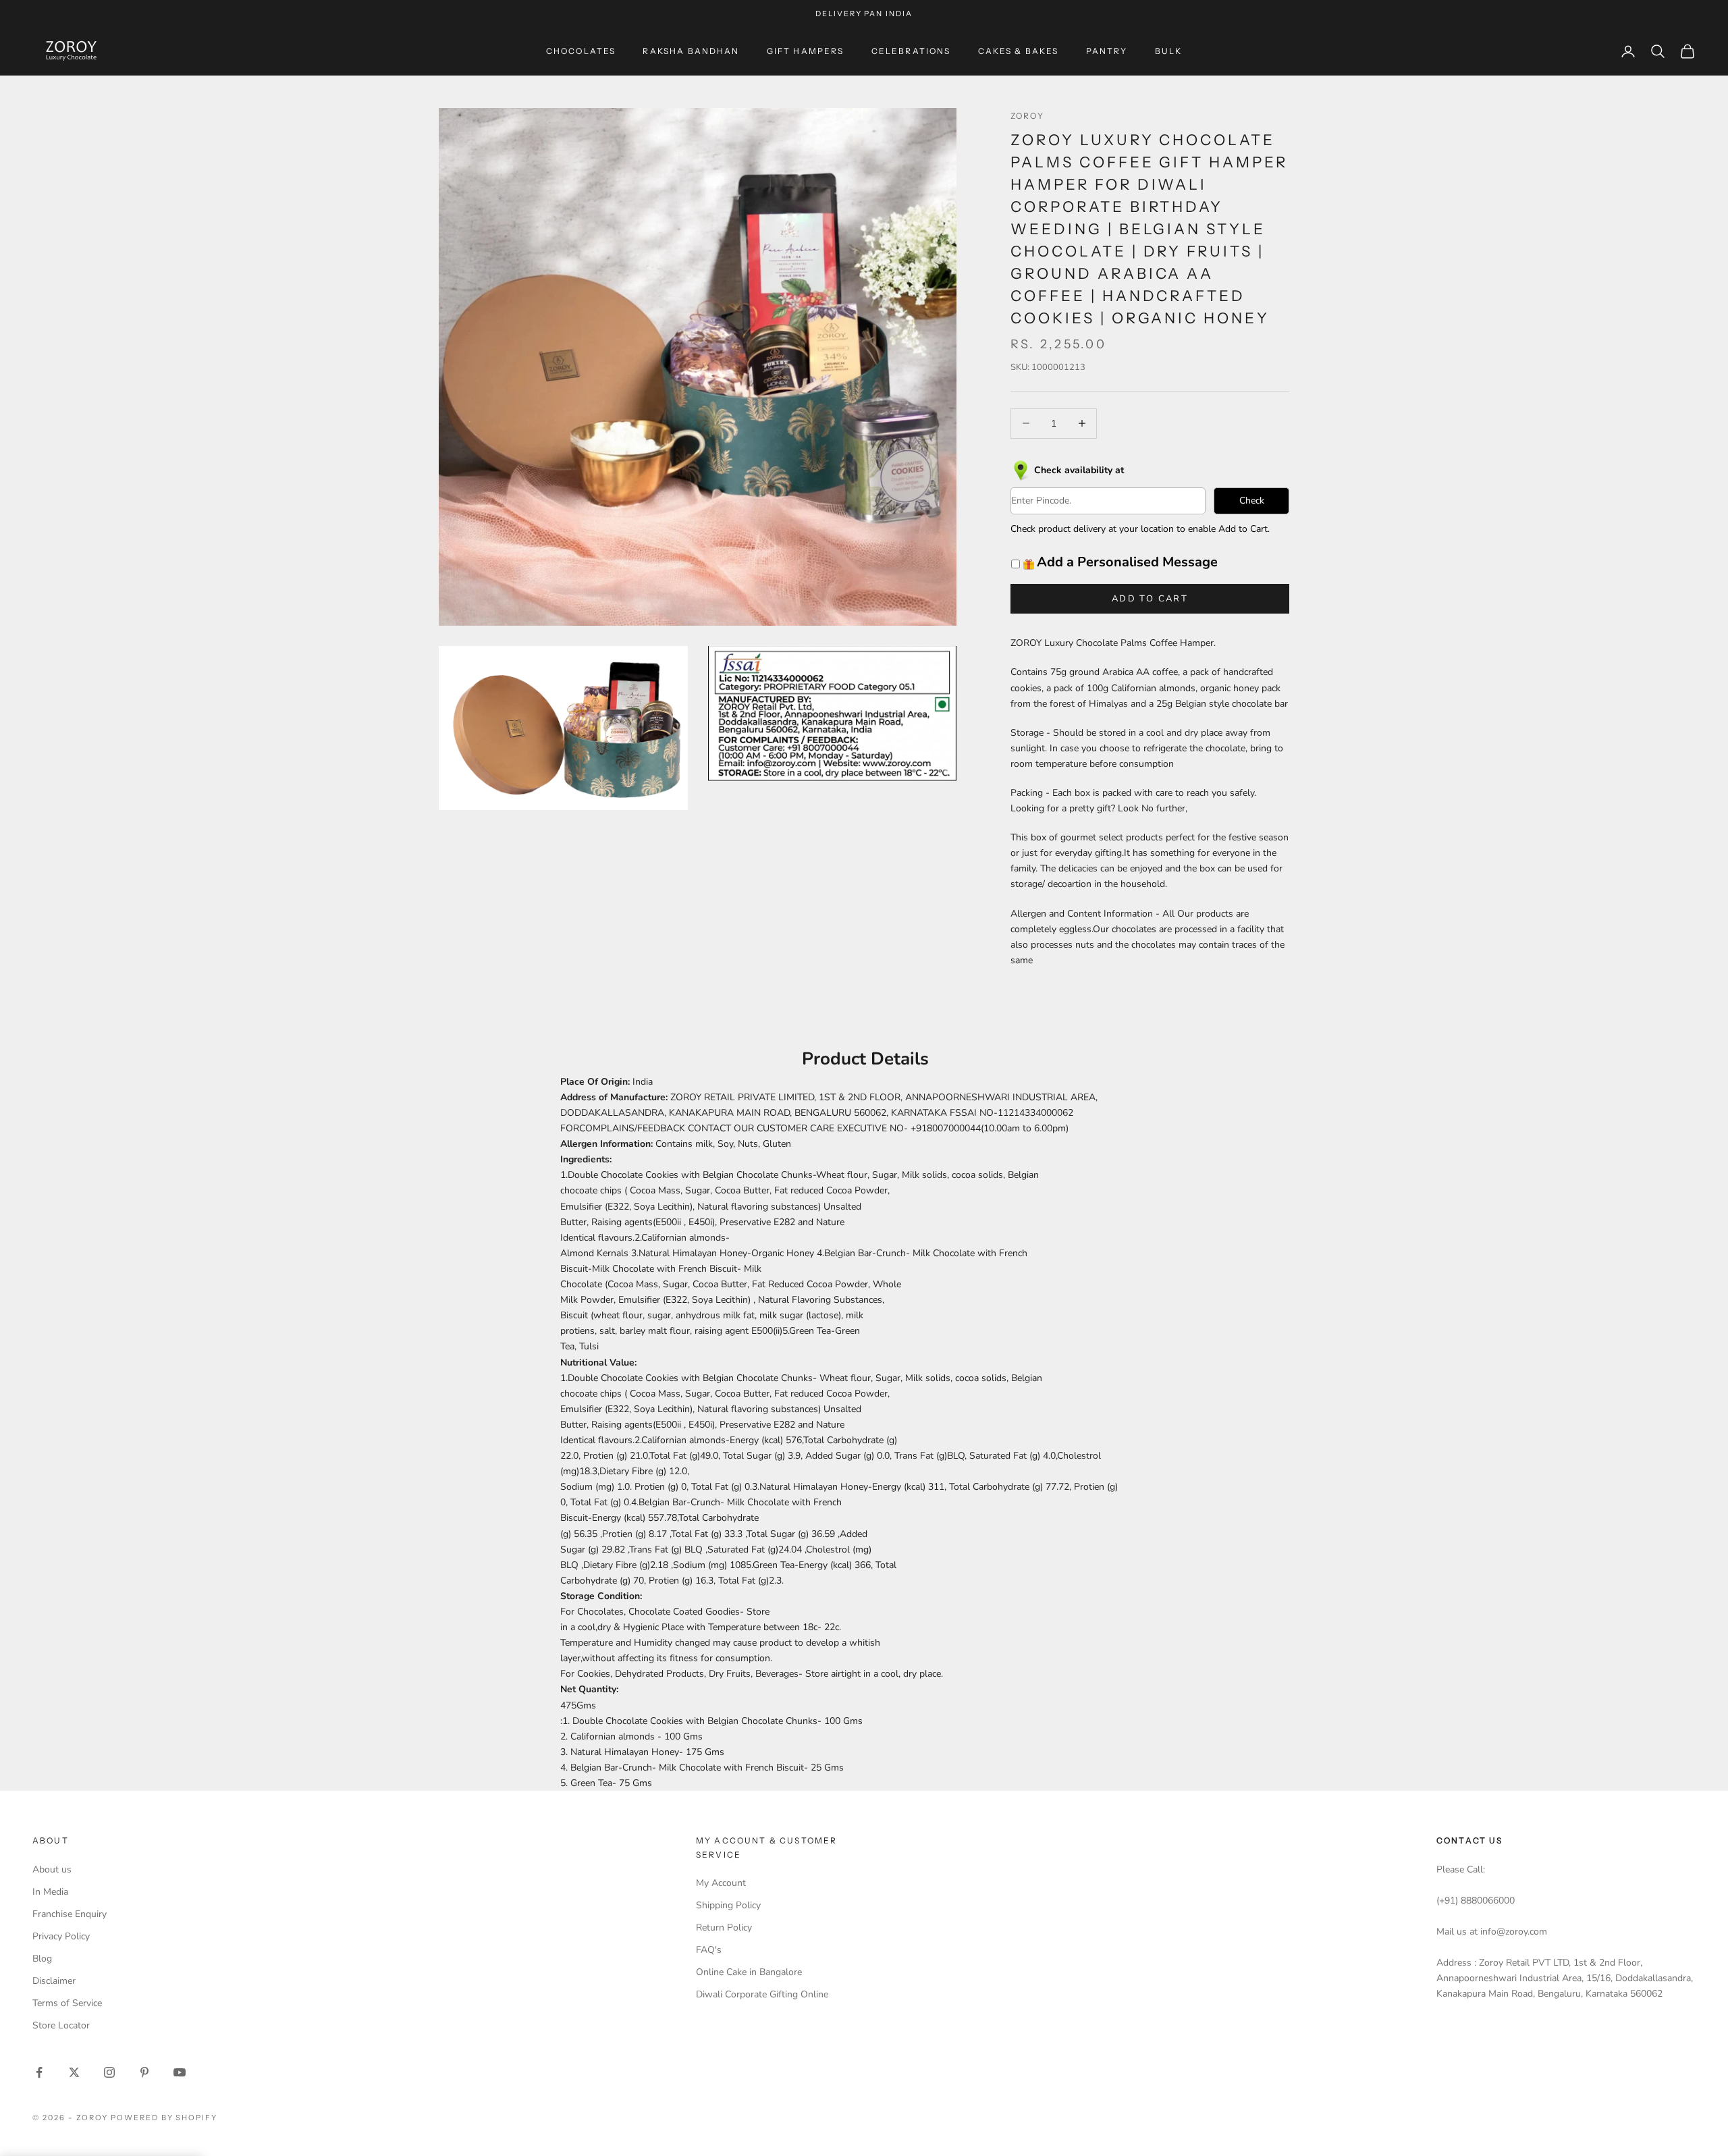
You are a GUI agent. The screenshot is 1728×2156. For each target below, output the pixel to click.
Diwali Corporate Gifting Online (762, 1994)
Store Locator (61, 2025)
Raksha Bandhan (691, 51)
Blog (42, 1959)
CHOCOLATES (581, 51)
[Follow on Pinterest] (144, 2072)
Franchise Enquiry (70, 1914)
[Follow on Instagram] (109, 2072)
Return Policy (724, 1928)
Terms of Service (67, 2003)
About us (52, 1869)
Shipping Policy (728, 1905)
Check (1252, 501)
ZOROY (1027, 116)
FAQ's (709, 1950)
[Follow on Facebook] (39, 2072)
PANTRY (1107, 51)
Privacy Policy (61, 1936)
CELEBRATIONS (911, 51)
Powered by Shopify (164, 2118)
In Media (50, 1892)
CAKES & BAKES (1019, 51)
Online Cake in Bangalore (749, 1972)
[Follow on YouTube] (180, 2072)
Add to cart (1150, 599)
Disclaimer (54, 1981)
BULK (1169, 51)
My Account (721, 1883)
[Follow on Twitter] (74, 2072)
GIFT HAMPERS (806, 51)
